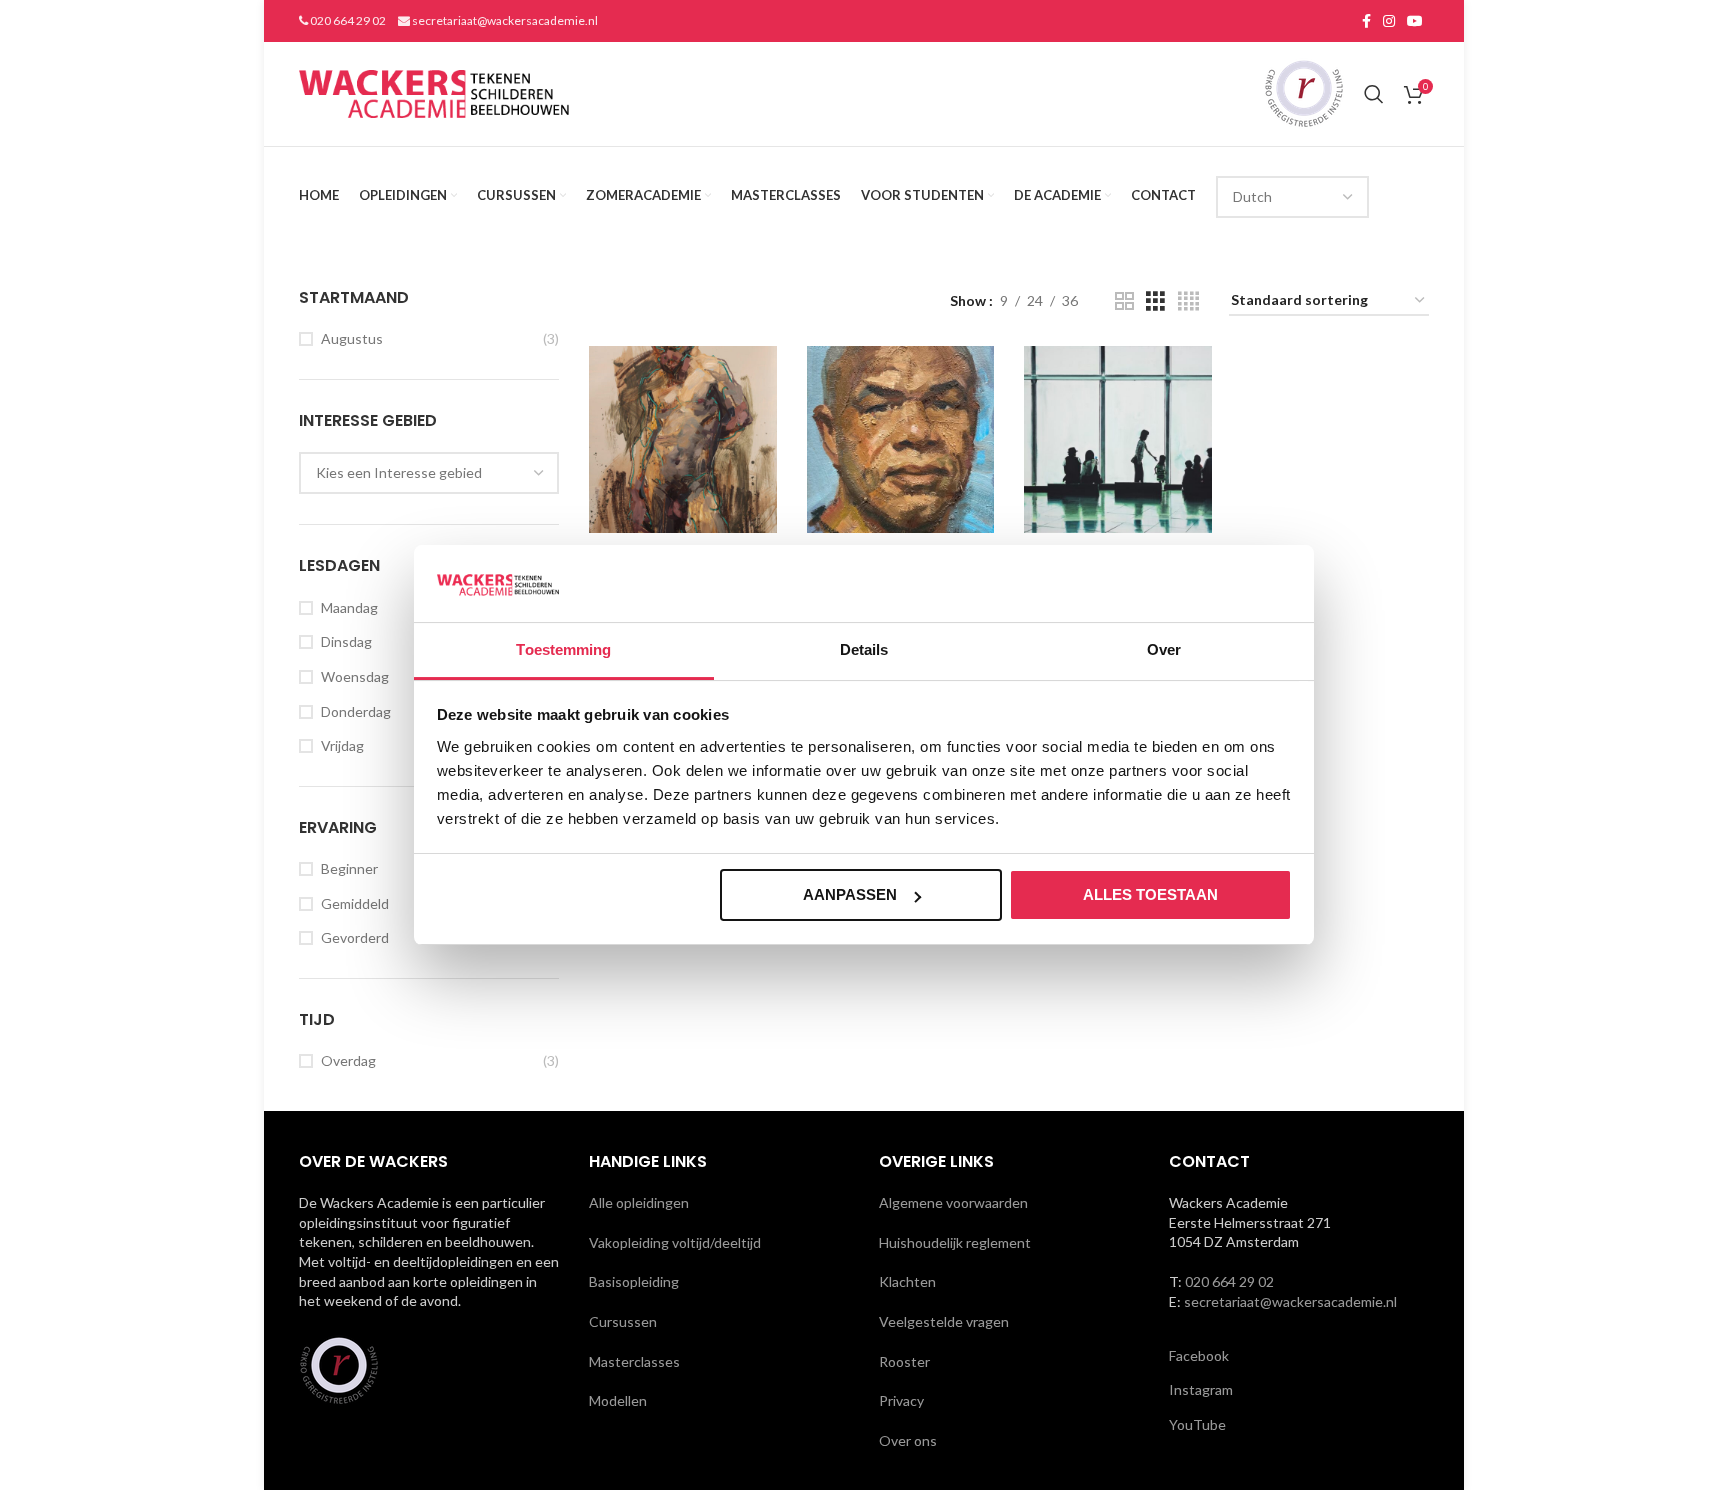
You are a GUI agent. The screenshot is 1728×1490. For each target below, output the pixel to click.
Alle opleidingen (639, 1202)
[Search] (1374, 94)
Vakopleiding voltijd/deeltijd (675, 1242)
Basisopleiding (634, 1281)
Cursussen (623, 1321)
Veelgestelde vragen (944, 1321)
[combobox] (429, 473)
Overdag (348, 1060)
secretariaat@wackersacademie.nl (504, 20)
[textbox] (399, 472)
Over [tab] (1164, 649)
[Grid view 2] (1124, 301)
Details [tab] (864, 649)
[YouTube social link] (1415, 21)
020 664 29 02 (347, 20)
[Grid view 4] (1188, 301)
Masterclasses (634, 1361)
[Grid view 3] (1155, 301)
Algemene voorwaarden (953, 1202)
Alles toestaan (1150, 894)
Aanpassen (850, 894)
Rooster (904, 1361)
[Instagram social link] (1389, 21)
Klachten (907, 1281)
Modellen (618, 1400)
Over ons (908, 1440)
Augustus (352, 338)
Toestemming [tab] (563, 649)
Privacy (901, 1400)
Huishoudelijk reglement (955, 1242)
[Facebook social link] (1366, 21)
